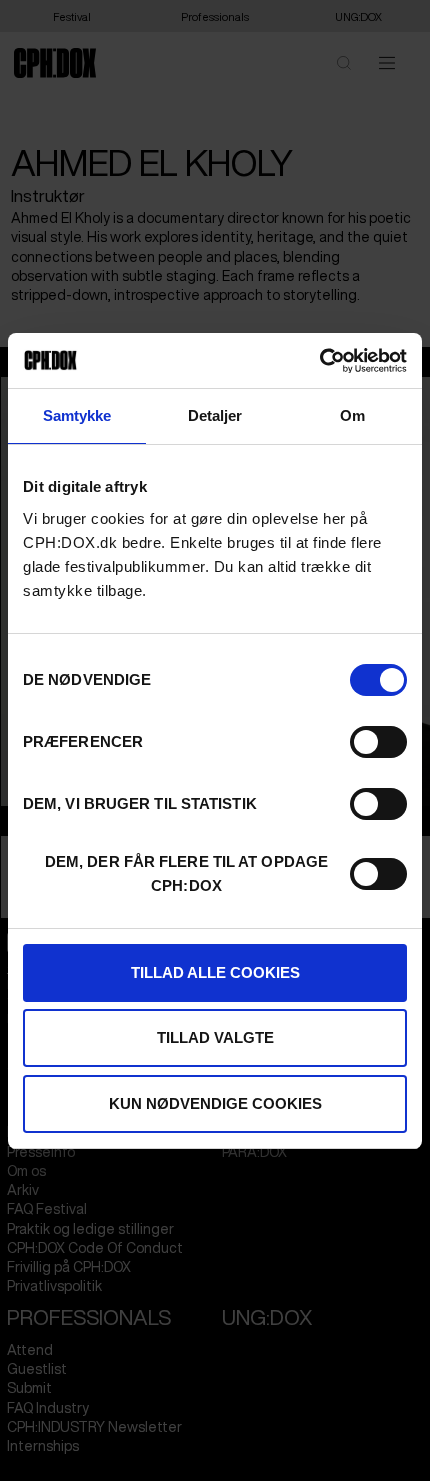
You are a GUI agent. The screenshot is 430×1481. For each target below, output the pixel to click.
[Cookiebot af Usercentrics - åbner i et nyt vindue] (319, 361)
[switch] (378, 742)
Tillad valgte (215, 1037)
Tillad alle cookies (215, 972)
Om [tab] (352, 415)
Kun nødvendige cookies (215, 1103)
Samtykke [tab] (77, 415)
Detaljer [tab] (215, 415)
